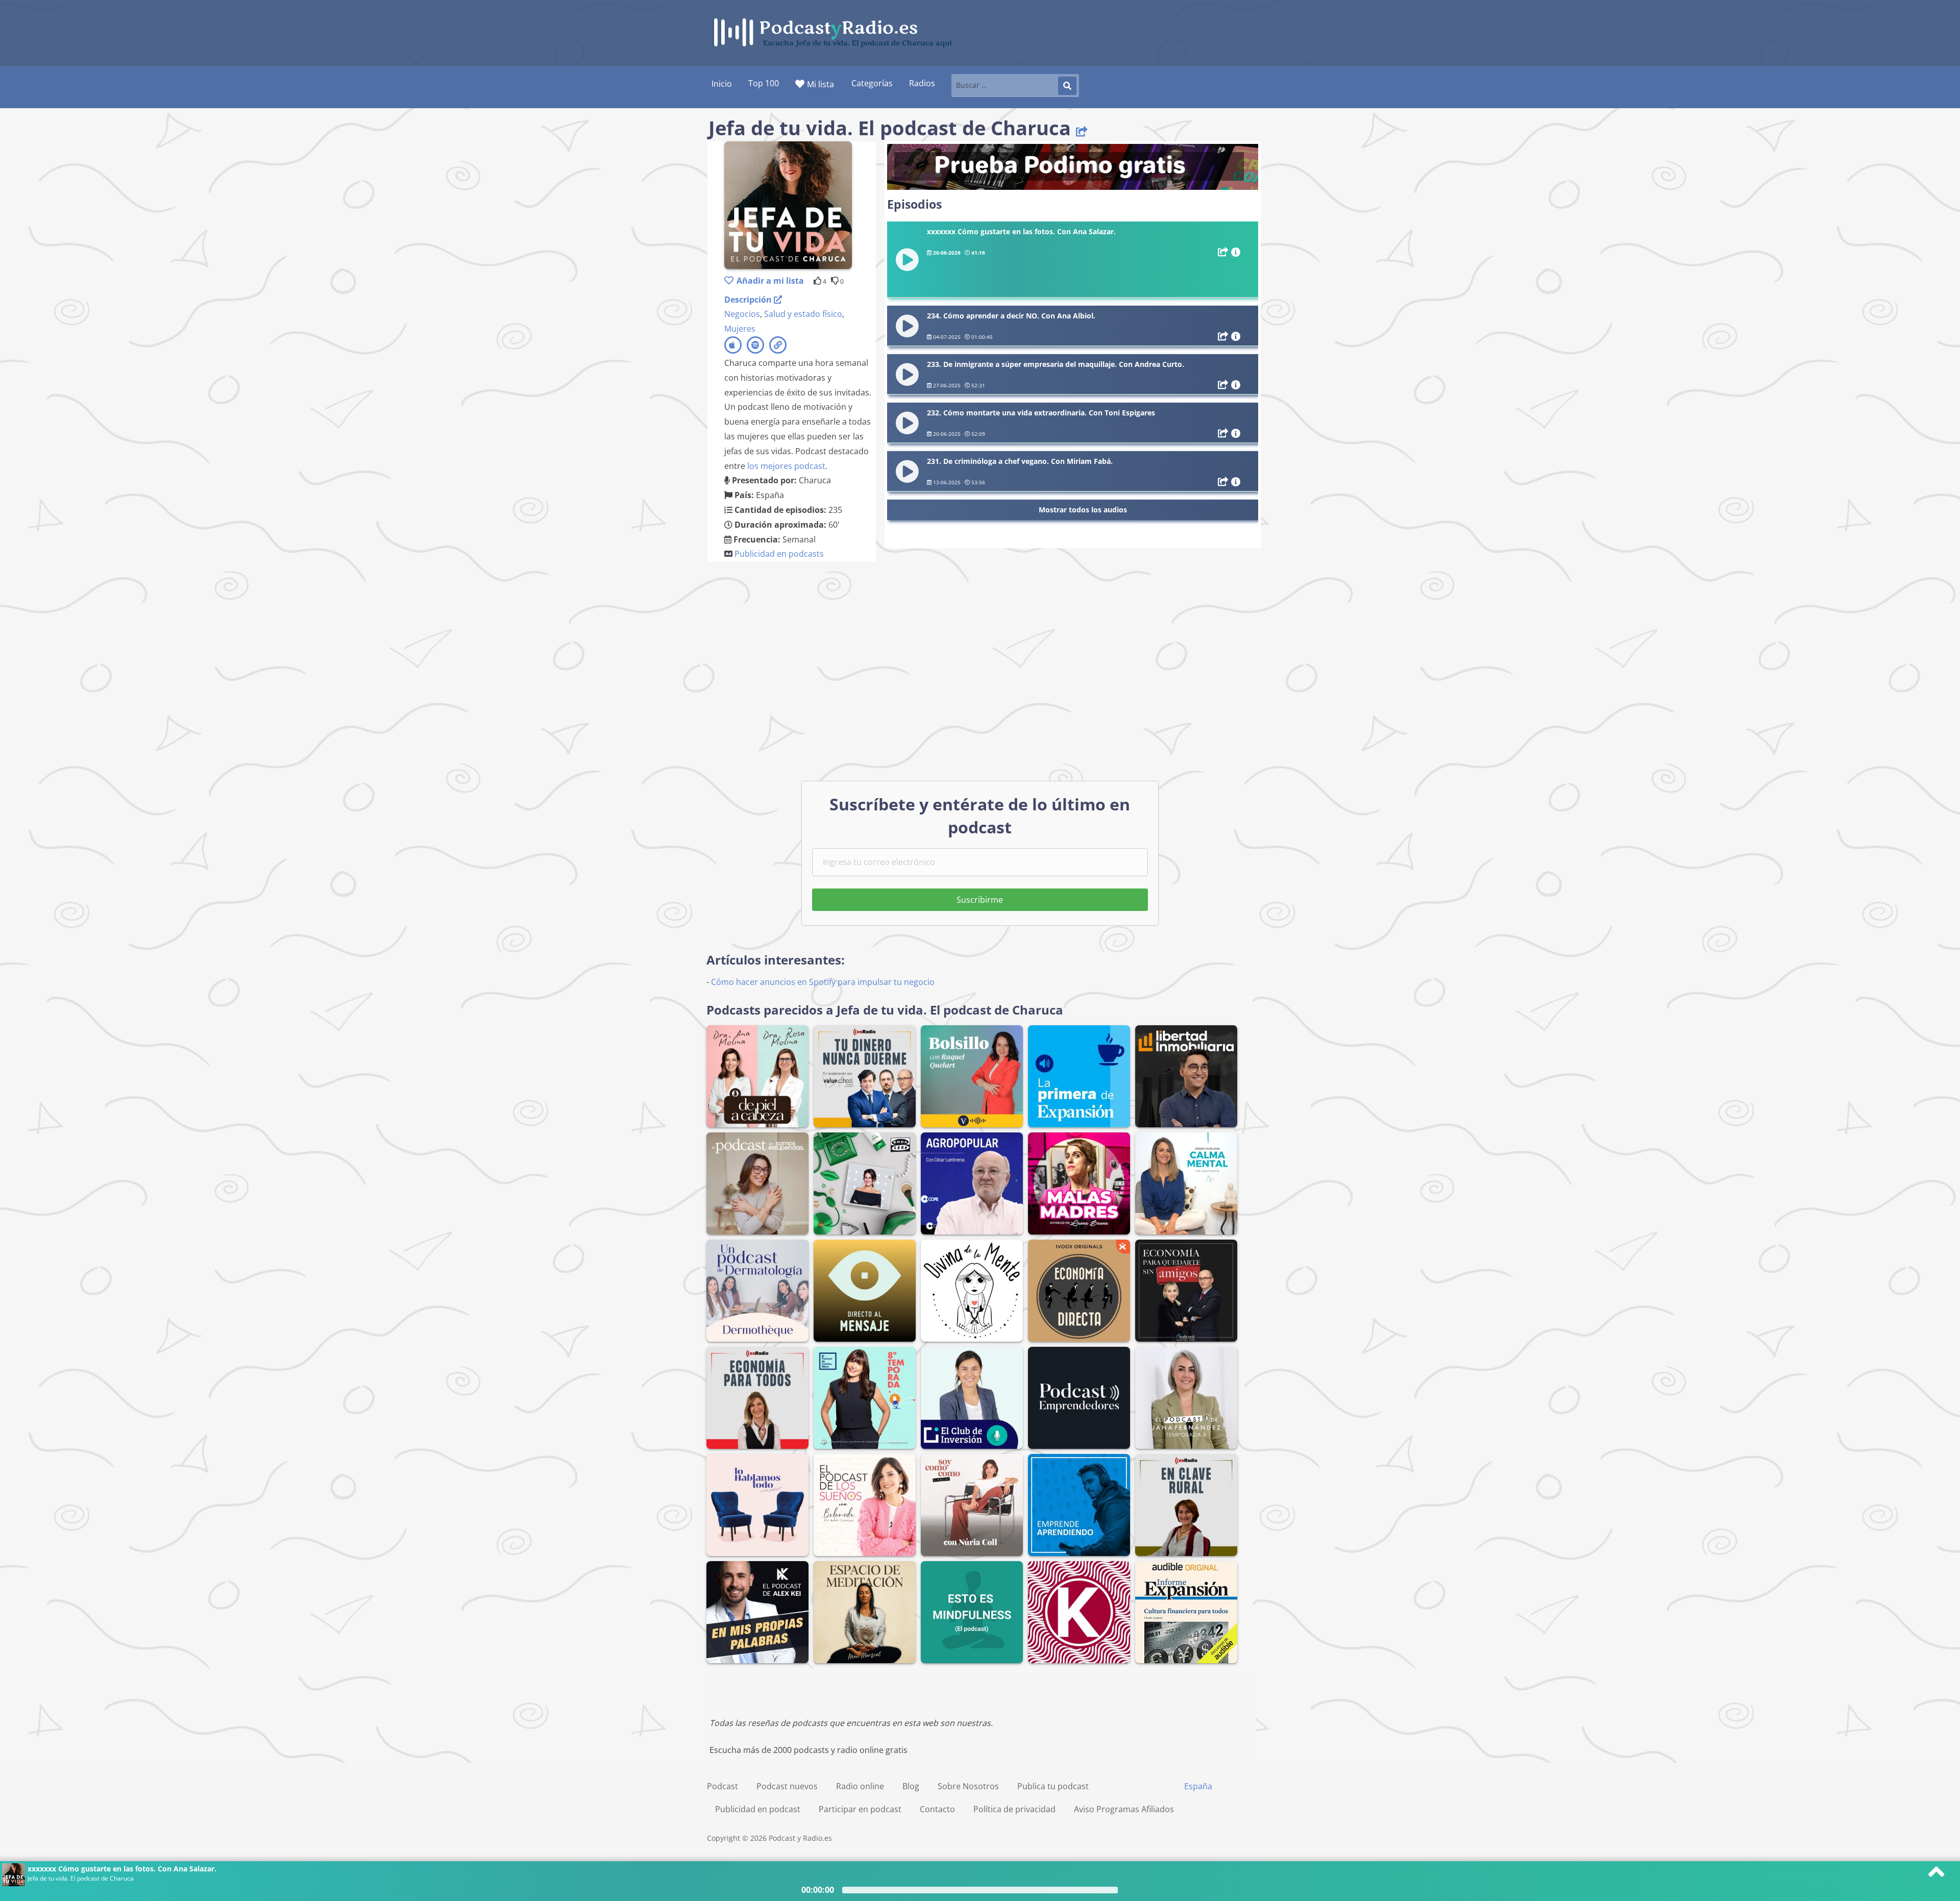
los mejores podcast (786, 466)
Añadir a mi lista (770, 281)
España (1198, 1786)
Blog (911, 1786)
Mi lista (820, 84)
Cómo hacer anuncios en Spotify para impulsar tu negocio (823, 982)
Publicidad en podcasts (779, 554)
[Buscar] (1067, 86)
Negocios (742, 314)
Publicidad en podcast (758, 1809)
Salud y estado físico (803, 314)
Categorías (872, 83)
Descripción (749, 300)
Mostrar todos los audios (1083, 510)
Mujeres (740, 329)
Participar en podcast (860, 1809)
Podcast (722, 1786)
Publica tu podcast (1053, 1786)
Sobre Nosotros (968, 1786)
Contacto (937, 1809)
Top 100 (764, 83)
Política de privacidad (1014, 1809)
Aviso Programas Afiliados (1124, 1809)
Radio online (860, 1786)
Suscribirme (980, 900)
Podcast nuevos (787, 1786)
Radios (922, 83)
